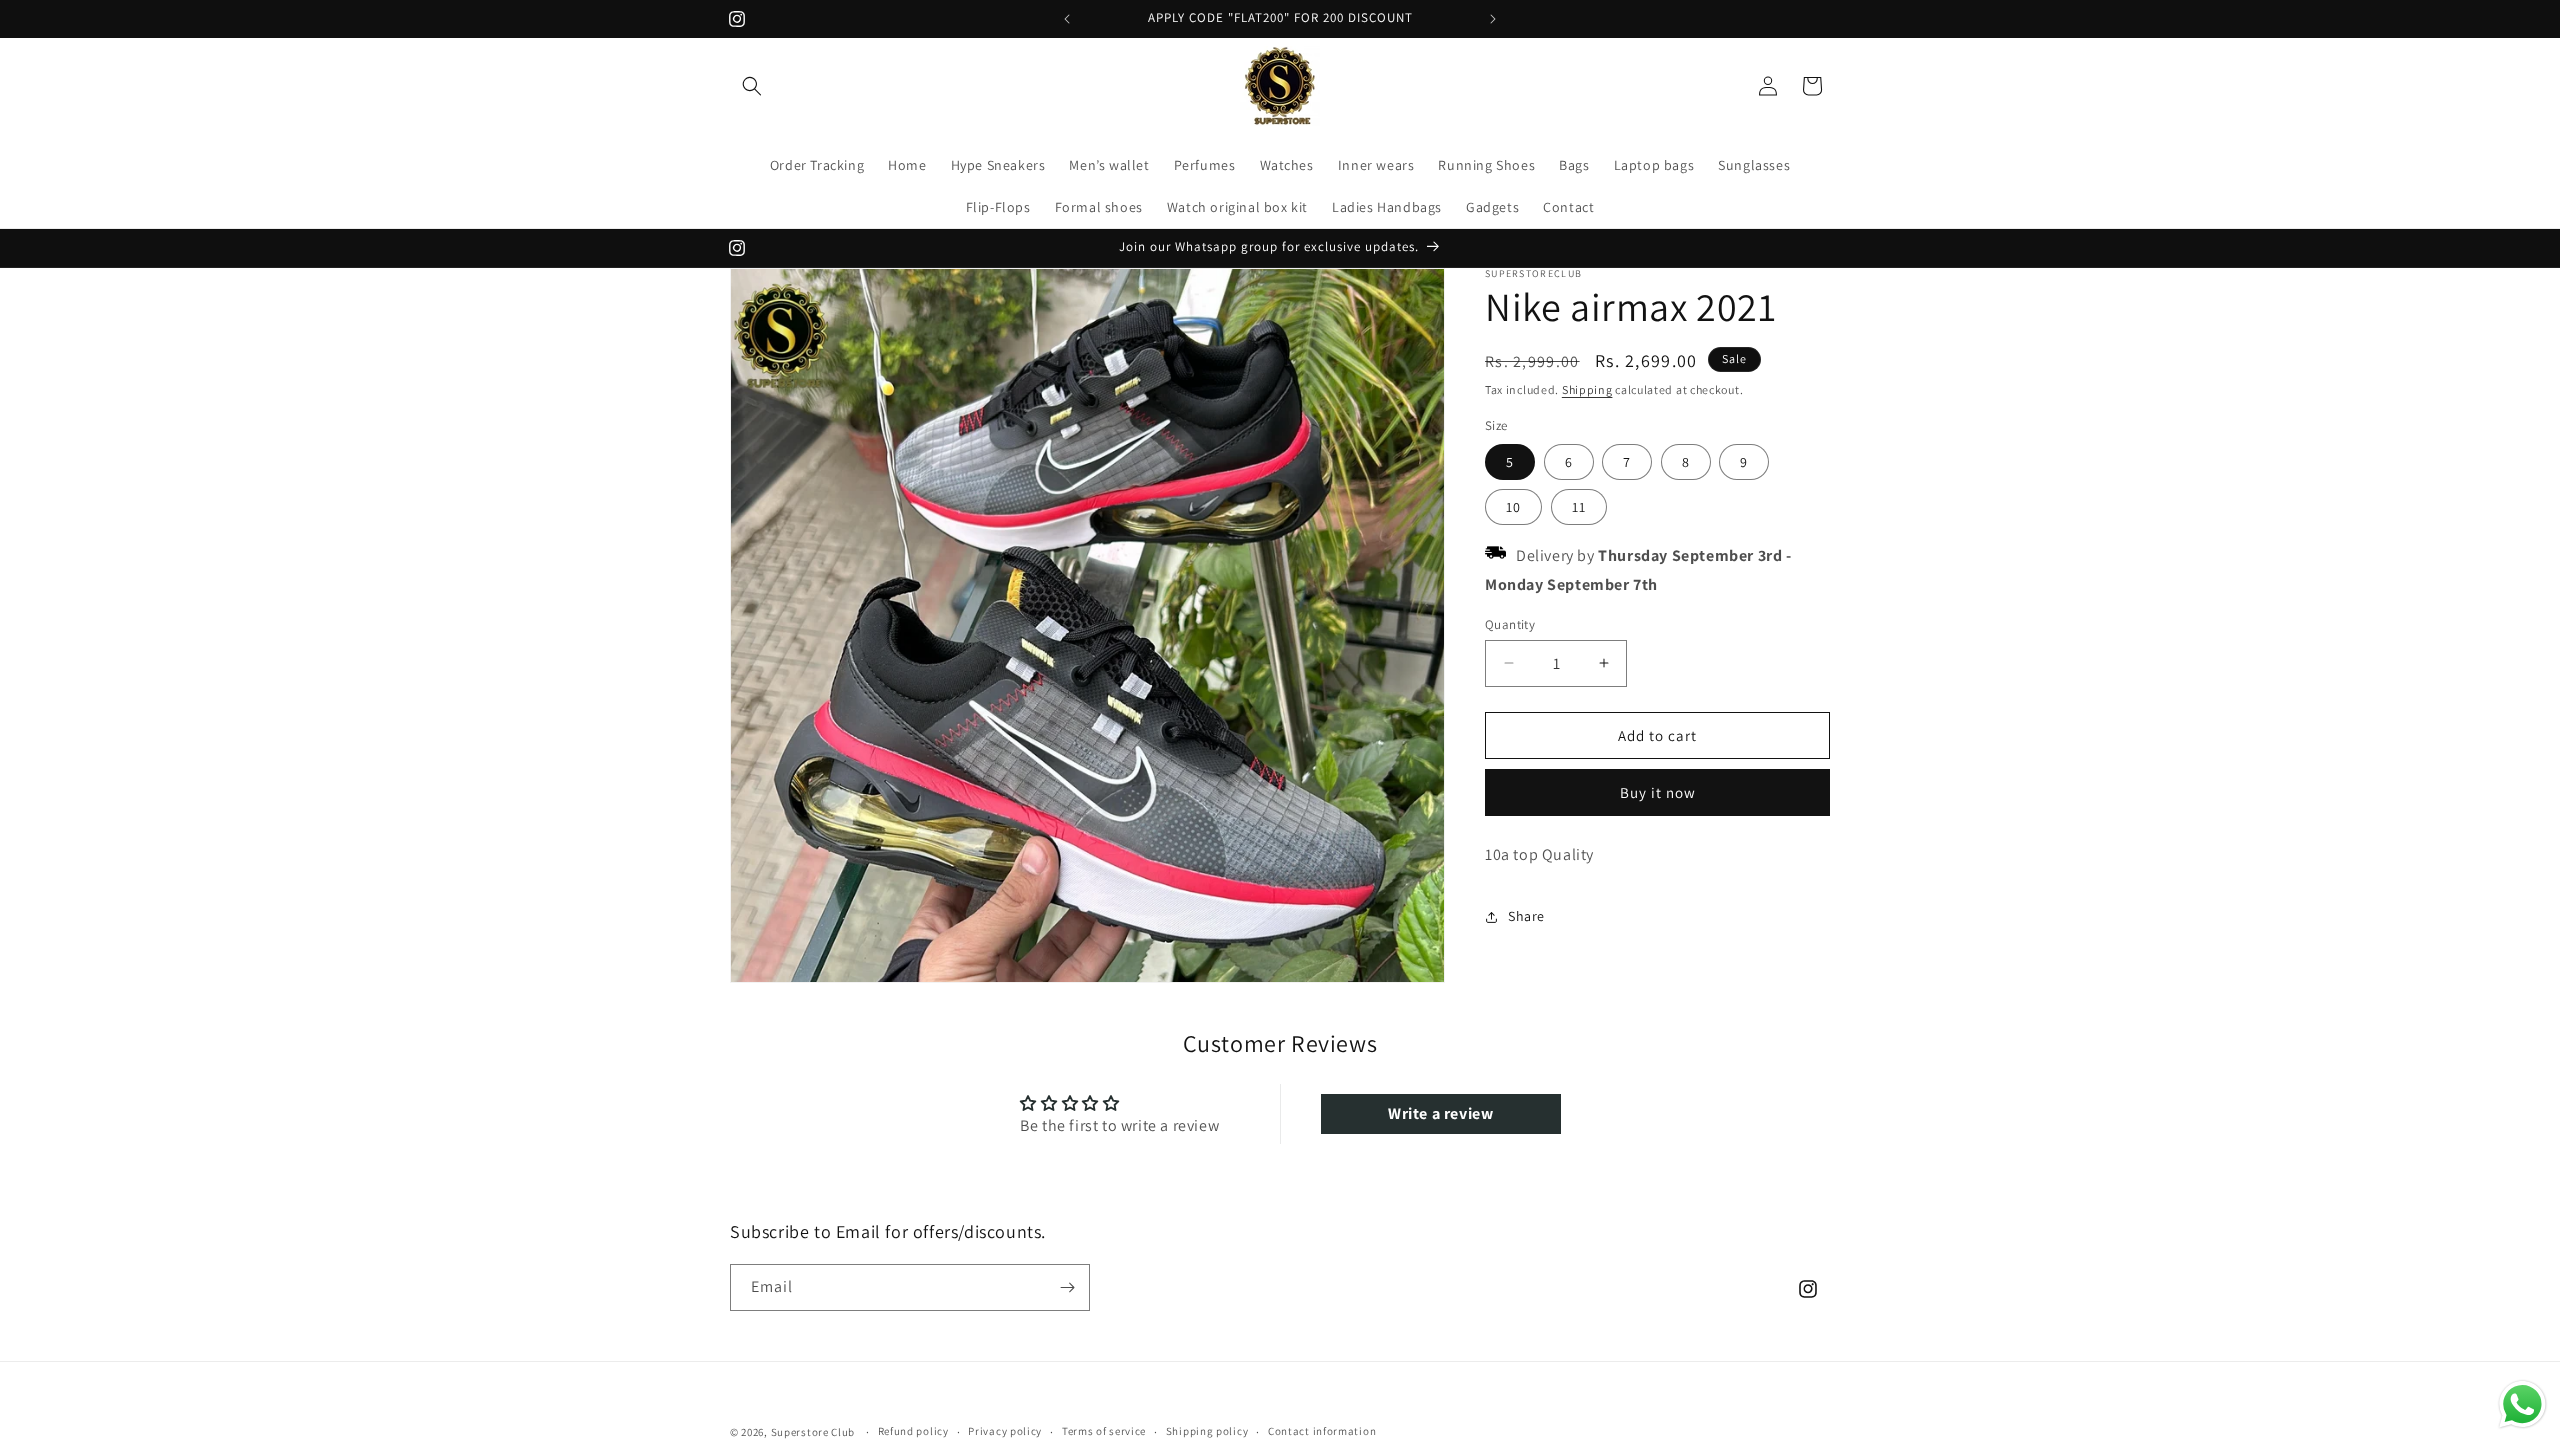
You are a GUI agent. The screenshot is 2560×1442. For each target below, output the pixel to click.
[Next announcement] (1493, 19)
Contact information (1322, 1432)
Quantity (1510, 623)
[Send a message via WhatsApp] (2522, 1404)
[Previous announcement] (1067, 19)
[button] (752, 86)
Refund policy (913, 1432)
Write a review (1440, 1113)
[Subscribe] (1067, 1287)
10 (1513, 507)
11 (1579, 507)
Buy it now (1658, 792)
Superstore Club (813, 1432)
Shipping (1587, 389)
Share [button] (1526, 916)
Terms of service (1104, 1432)
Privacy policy (1005, 1432)
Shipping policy (1207, 1432)
